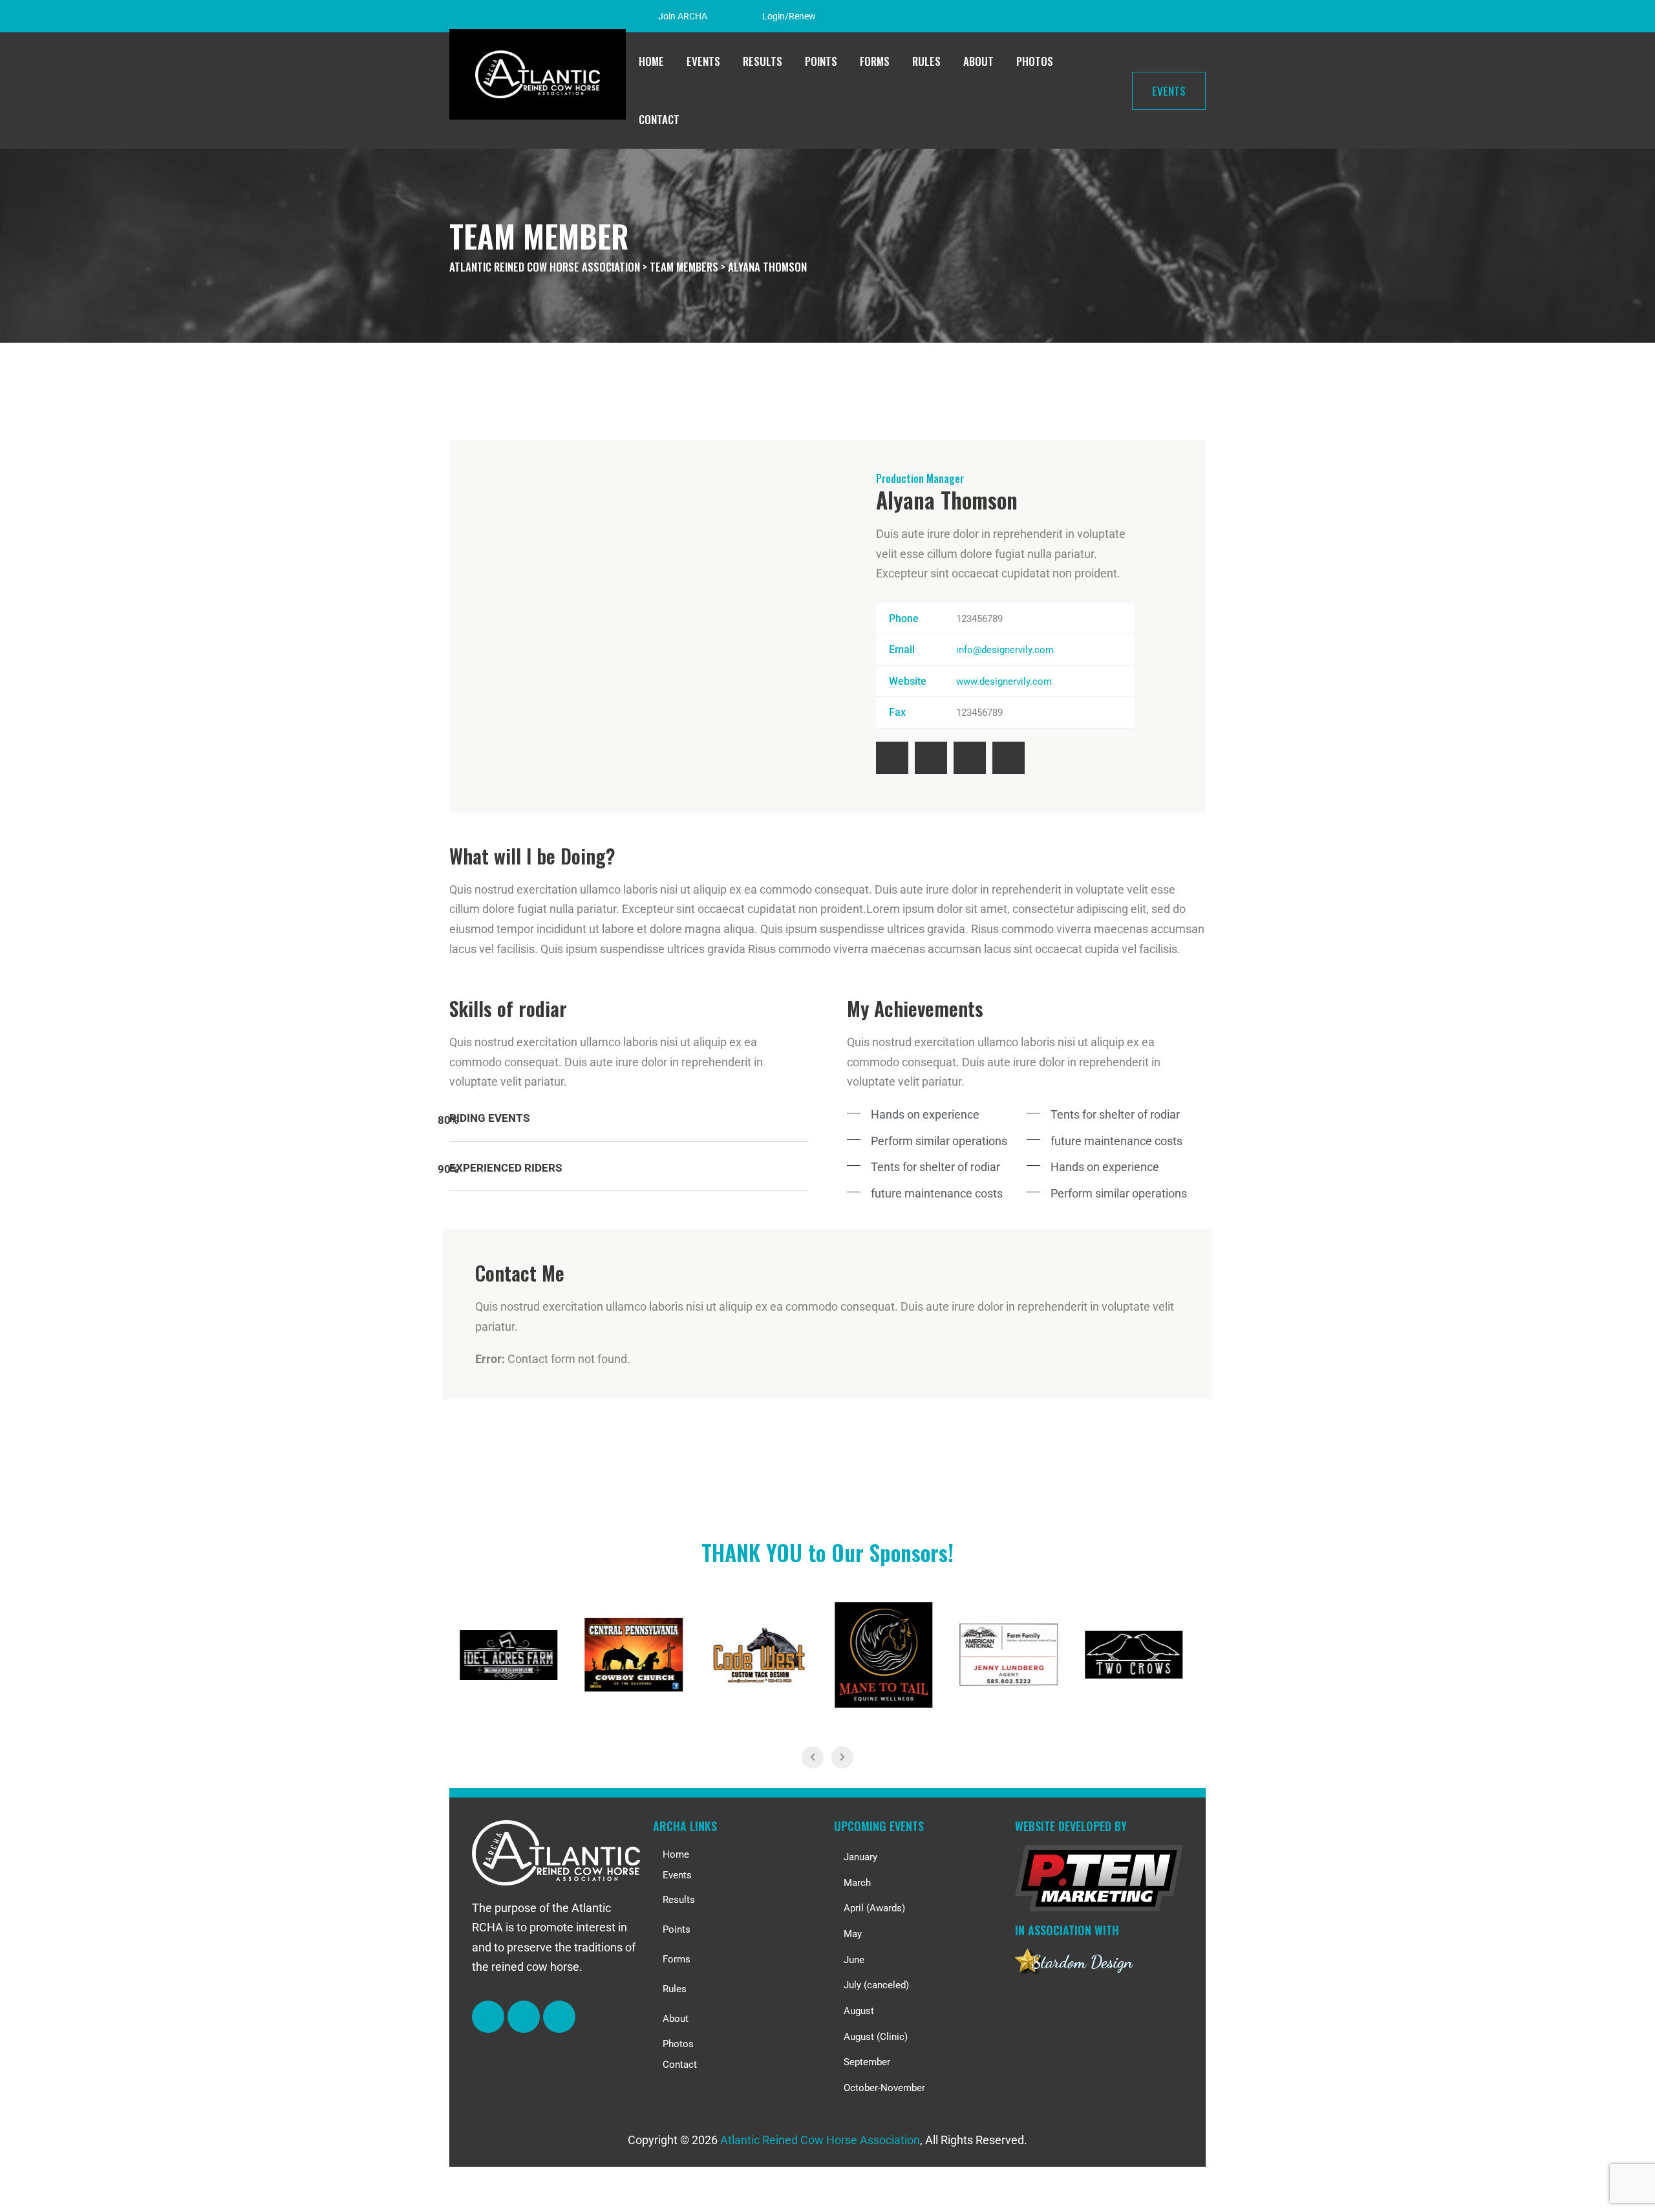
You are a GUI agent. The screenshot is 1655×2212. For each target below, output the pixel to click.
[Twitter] (931, 758)
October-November (884, 2088)
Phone (904, 618)
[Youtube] (1009, 758)
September (867, 2062)
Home (651, 61)
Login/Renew (789, 16)
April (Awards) (874, 1908)
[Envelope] (559, 2017)
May (853, 1934)
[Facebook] (1141, 18)
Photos (1035, 61)
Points (821, 61)
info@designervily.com (1005, 650)
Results (763, 61)
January (860, 1857)
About (978, 61)
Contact (659, 119)
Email (902, 650)
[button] (737, 1900)
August (859, 2011)
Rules (926, 61)
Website (908, 681)
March (857, 1883)
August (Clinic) (876, 2037)
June (854, 1960)
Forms (875, 61)
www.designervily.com (1004, 682)
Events (703, 61)
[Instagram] (1172, 18)
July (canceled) (876, 1985)
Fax (897, 712)
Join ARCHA (683, 16)
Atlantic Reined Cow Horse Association (820, 2140)
